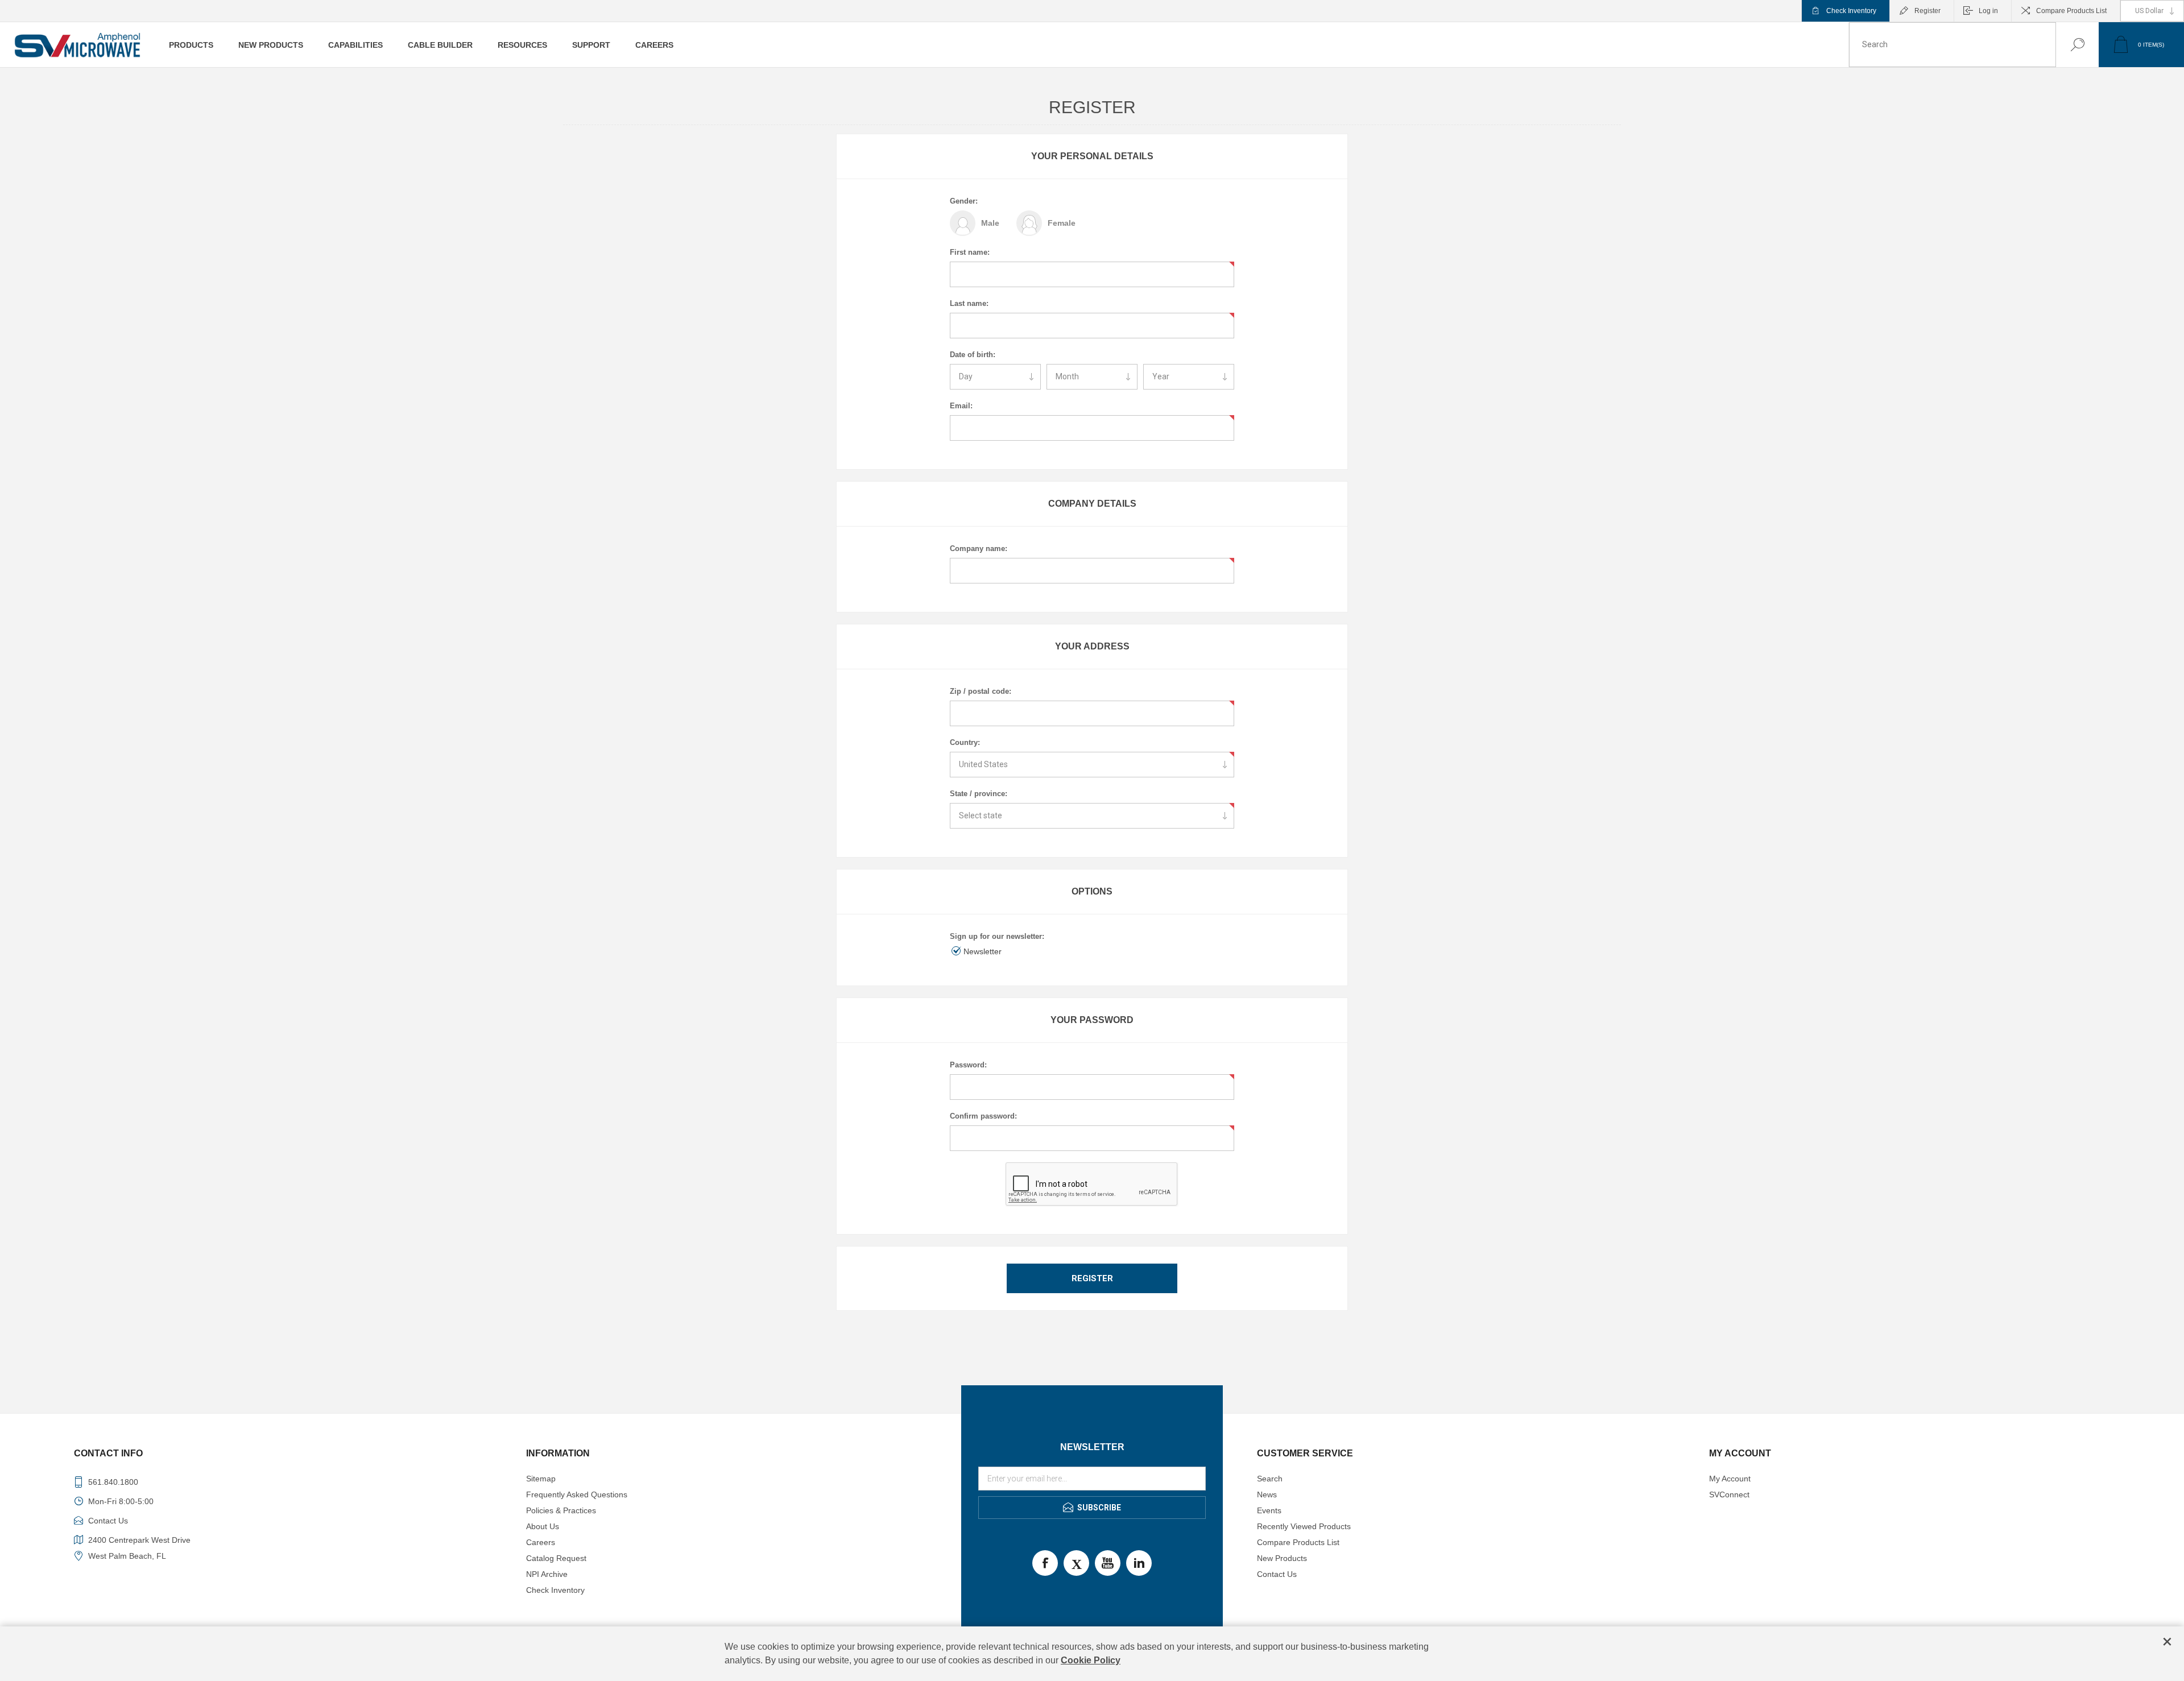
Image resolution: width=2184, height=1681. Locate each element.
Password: (968, 1065)
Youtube (1108, 1563)
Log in (1988, 11)
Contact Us (1277, 1574)
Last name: (969, 303)
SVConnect (1729, 1494)
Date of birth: (973, 355)
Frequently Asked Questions (577, 1494)
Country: (965, 742)
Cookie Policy (1091, 1660)
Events (1269, 1510)
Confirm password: (983, 1116)
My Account (1730, 1479)
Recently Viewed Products (1304, 1526)
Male (990, 223)
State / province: (979, 794)
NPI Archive (547, 1574)
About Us (543, 1526)
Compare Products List (2071, 11)
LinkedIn (1139, 1563)
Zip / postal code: (981, 691)
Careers (541, 1542)
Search (2066, 45)
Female (1062, 223)
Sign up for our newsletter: (997, 936)
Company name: (979, 548)
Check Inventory (1851, 11)
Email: (961, 406)
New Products (1282, 1558)
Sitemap (541, 1479)
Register (1927, 11)
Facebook (1045, 1563)
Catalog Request (556, 1558)
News (1267, 1494)
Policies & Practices (561, 1510)
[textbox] (1953, 45)
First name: (970, 252)
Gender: (964, 201)
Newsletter (983, 951)
